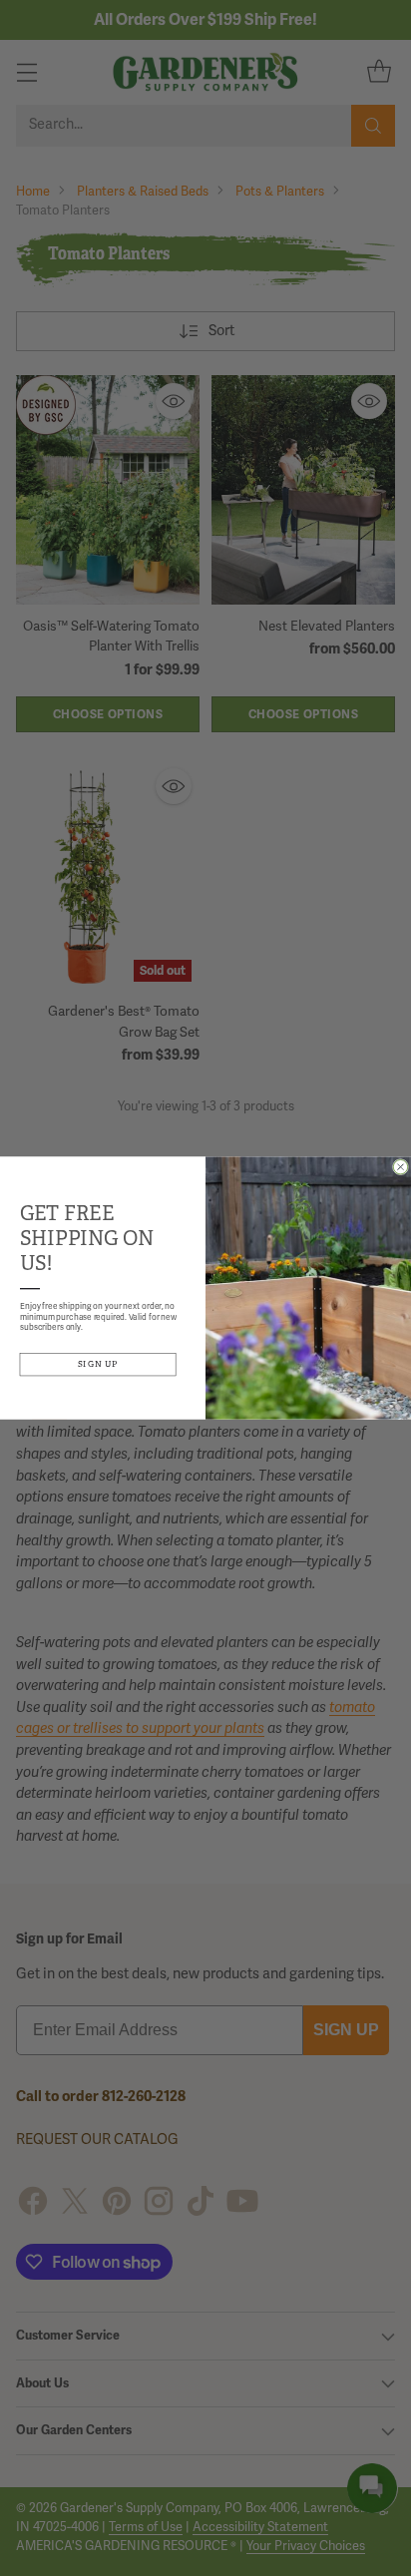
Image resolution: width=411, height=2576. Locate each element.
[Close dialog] (400, 1166)
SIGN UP (98, 1364)
